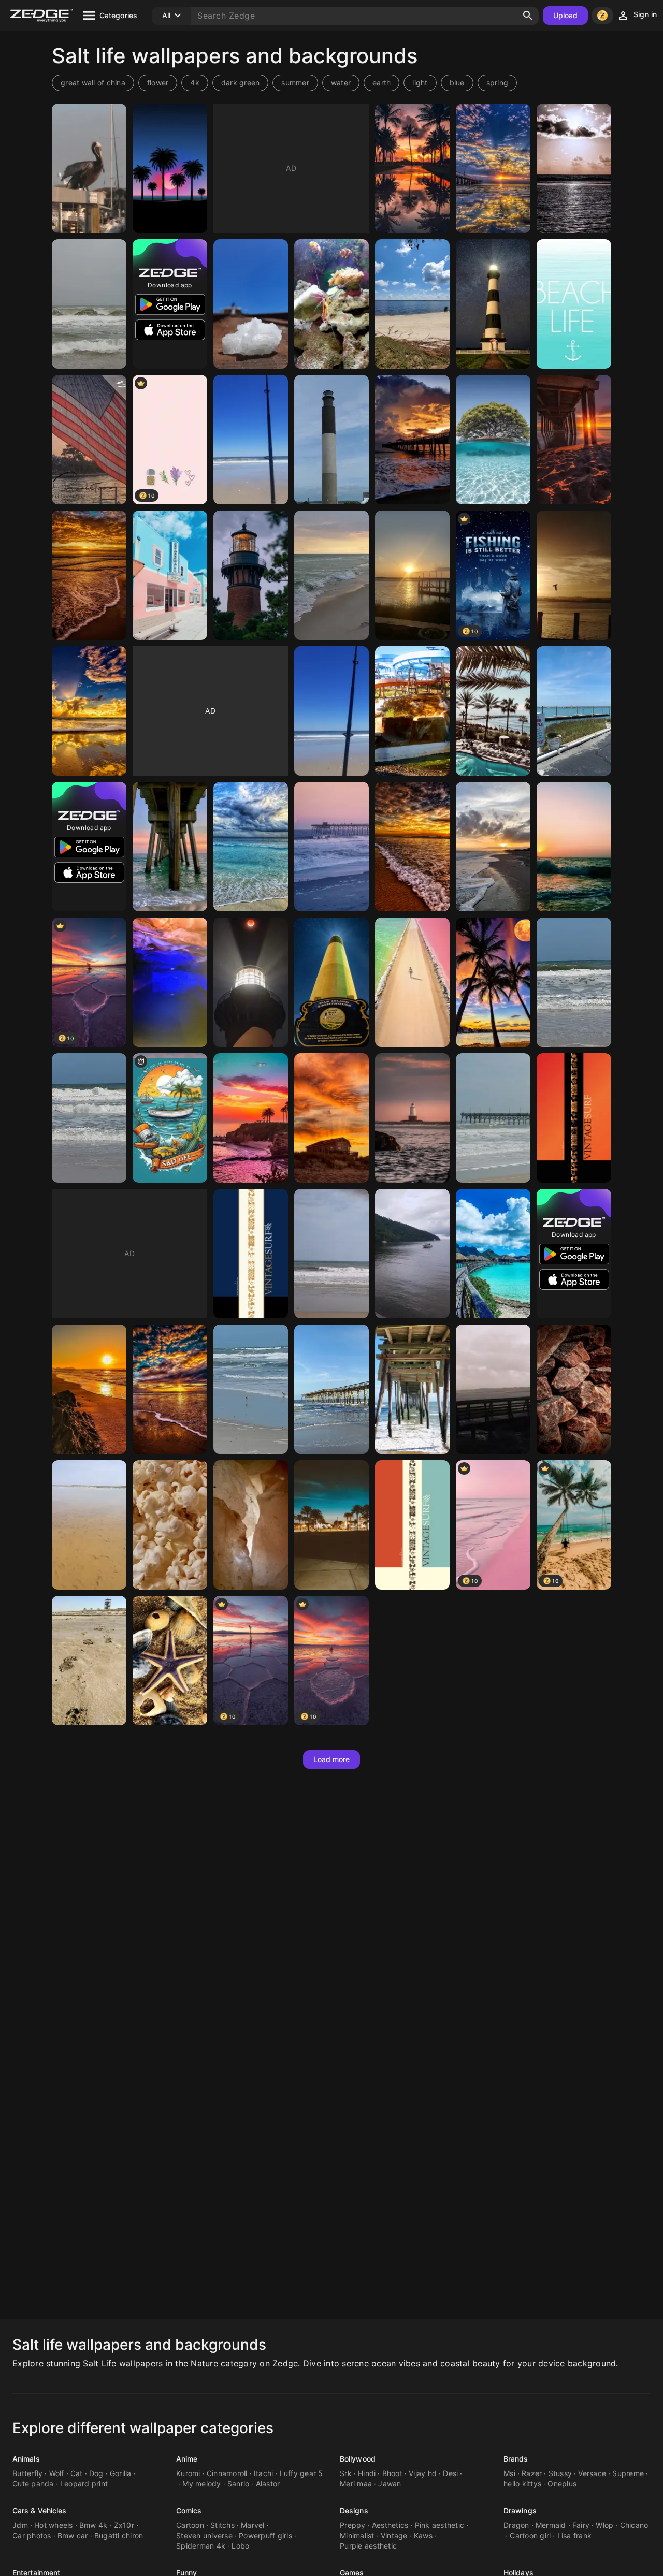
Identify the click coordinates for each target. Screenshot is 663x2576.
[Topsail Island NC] (574, 575)
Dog (96, 2473)
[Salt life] (89, 168)
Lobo (240, 2546)
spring (498, 83)
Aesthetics (390, 2525)
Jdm (20, 2525)
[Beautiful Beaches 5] (251, 1389)
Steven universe (204, 2535)
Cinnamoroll (227, 2473)
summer (295, 83)
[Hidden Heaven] (412, 304)
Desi (450, 2473)
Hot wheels (54, 2525)
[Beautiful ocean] (574, 847)
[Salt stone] (574, 1389)
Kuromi (188, 2473)
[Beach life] (493, 440)
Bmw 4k (93, 2525)
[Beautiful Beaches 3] (574, 711)
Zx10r (124, 2525)
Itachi (264, 2473)
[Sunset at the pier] (574, 440)
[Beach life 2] (574, 304)
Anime (187, 2459)
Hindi (367, 2473)
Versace (592, 2473)
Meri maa (356, 2484)
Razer (532, 2473)
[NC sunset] (331, 1118)
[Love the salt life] (170, 1661)
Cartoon (190, 2525)
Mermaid (551, 2525)
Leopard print (84, 2484)
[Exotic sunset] (412, 168)
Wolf (57, 2473)
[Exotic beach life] (493, 1254)
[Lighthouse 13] (493, 304)
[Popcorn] (170, 1525)
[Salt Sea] (89, 1525)
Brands (516, 2459)
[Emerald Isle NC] (170, 847)
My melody (201, 2484)
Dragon (516, 2525)
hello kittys (522, 2484)
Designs (354, 2510)
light (420, 83)
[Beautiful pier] (493, 168)
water (341, 83)
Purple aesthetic (368, 2546)
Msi (509, 2473)
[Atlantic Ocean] (331, 1254)
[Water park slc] (412, 711)
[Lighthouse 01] (412, 1118)
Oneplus (562, 2484)
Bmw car (73, 2535)
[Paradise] (251, 440)
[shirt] (170, 1118)
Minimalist (357, 2535)
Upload (566, 15)
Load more (332, 1759)
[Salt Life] (170, 168)
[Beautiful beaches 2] (574, 982)
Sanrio (239, 2484)
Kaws (423, 2535)
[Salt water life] (331, 304)
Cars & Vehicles (40, 2510)
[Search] (528, 16)
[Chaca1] (412, 1254)
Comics (189, 2510)
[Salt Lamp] (251, 1525)
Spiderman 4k (201, 2546)
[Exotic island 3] (493, 982)
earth (381, 83)
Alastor (268, 2484)
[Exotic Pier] (412, 440)
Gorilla (121, 2473)
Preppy (353, 2525)
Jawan (390, 2484)
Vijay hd (423, 2473)
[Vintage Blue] (412, 1525)
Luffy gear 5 (301, 2473)
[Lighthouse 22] (251, 982)
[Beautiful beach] (493, 1118)
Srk (346, 2473)
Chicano (634, 2525)
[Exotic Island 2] (493, 711)
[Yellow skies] (89, 711)
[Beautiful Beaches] (331, 575)
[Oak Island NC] (331, 440)
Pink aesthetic (440, 2525)
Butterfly (27, 2473)
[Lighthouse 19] (331, 982)
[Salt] (251, 304)
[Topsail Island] (574, 168)
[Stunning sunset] (89, 575)
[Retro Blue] (251, 1254)
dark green (241, 83)
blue (457, 83)
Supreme (628, 2473)
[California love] (251, 1118)
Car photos (32, 2535)
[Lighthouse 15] (251, 575)
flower (158, 83)
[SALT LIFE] (331, 1525)
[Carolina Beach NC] (170, 575)
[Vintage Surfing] (574, 1118)
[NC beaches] (331, 847)
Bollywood (358, 2459)
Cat (77, 2473)
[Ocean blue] (251, 847)
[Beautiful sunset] (412, 847)
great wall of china (93, 83)
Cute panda (33, 2484)
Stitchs (222, 2525)
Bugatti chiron (119, 2535)
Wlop (604, 2525)
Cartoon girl (530, 2535)
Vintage (394, 2535)
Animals (26, 2459)
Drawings (520, 2510)
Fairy (581, 2525)
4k (195, 83)
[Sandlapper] (331, 711)
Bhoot (392, 2473)
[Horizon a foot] (493, 1389)
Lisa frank (575, 2535)
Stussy (560, 2473)
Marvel (253, 2525)
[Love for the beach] (412, 982)
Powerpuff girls (265, 2535)
